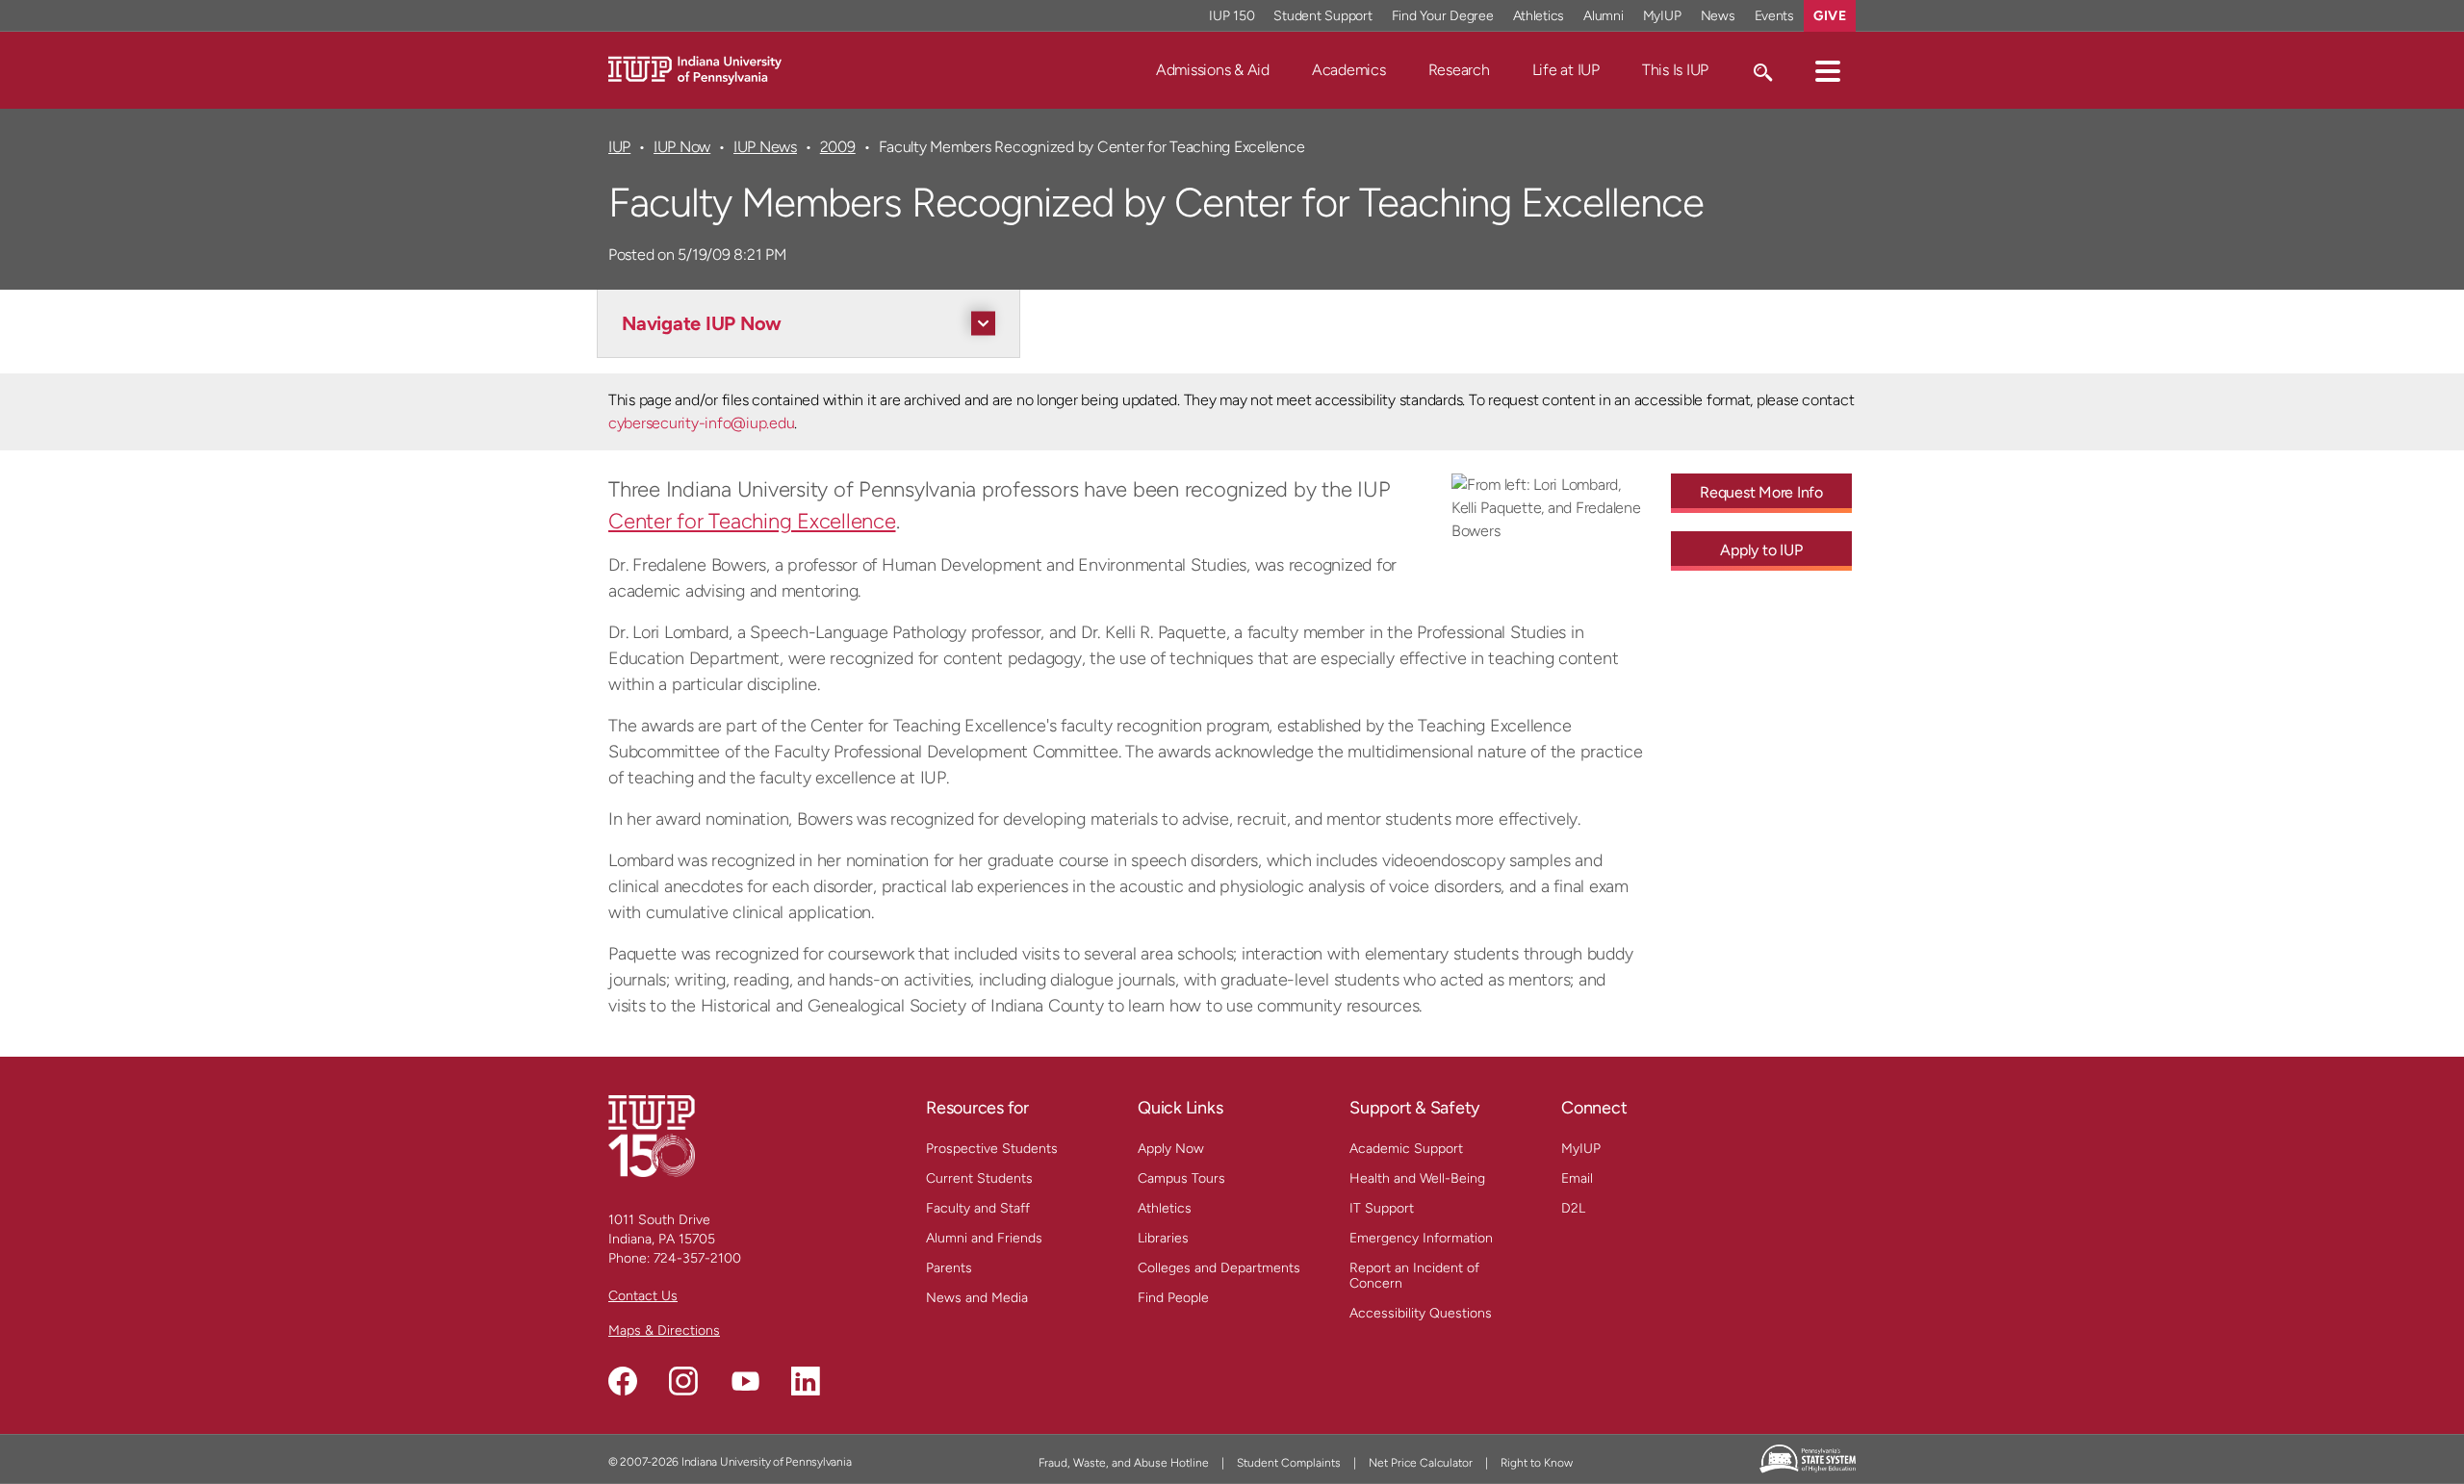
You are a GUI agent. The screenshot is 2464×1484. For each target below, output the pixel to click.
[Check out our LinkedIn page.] (806, 1381)
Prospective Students (992, 1149)
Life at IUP (1566, 70)
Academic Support (1406, 1149)
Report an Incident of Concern (1414, 1276)
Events (1775, 16)
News (1718, 16)
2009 (838, 147)
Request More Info (1761, 492)
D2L (1573, 1208)
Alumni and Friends (984, 1238)
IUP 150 (1232, 16)
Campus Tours (1181, 1178)
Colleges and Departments (1219, 1268)
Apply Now (1171, 1149)
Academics (1349, 70)
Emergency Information (1421, 1238)
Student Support (1322, 16)
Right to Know (1537, 1463)
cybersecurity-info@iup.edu (701, 423)
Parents (949, 1268)
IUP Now (682, 147)
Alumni (1604, 16)
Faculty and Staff (978, 1208)
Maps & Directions (664, 1330)
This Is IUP (1675, 70)
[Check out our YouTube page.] (745, 1381)
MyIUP (1662, 16)
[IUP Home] (695, 69)
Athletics (1539, 16)
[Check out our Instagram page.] (683, 1381)
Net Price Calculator (1421, 1463)
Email (1577, 1178)
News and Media (977, 1298)
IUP (619, 147)
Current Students (979, 1178)
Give (1830, 16)
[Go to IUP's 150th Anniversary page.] (652, 1135)
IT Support (1382, 1208)
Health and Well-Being (1417, 1178)
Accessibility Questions (1421, 1313)
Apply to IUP (1761, 550)
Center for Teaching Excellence (752, 521)
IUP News (765, 147)
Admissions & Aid (1213, 70)
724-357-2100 (697, 1258)
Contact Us (643, 1296)
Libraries (1163, 1238)
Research (1459, 70)
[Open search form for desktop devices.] (1762, 70)
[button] (1828, 70)
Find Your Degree (1443, 16)
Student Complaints (1289, 1463)
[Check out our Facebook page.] (623, 1381)
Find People (1173, 1298)
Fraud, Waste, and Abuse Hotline (1124, 1463)
